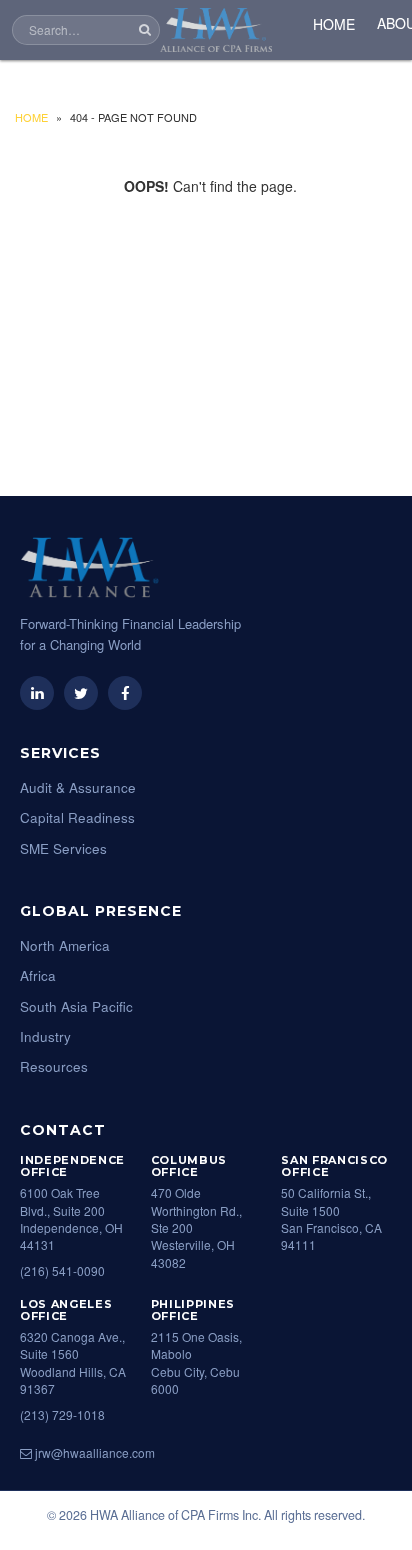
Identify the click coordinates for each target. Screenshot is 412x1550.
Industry (45, 1036)
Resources (54, 1066)
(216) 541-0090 (62, 1270)
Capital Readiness (77, 817)
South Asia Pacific (76, 1006)
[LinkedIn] (37, 693)
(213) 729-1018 (62, 1414)
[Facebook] (125, 693)
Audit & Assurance (78, 787)
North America (65, 945)
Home (31, 117)
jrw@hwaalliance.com (93, 1452)
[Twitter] (81, 693)
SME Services (63, 848)
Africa (38, 975)
